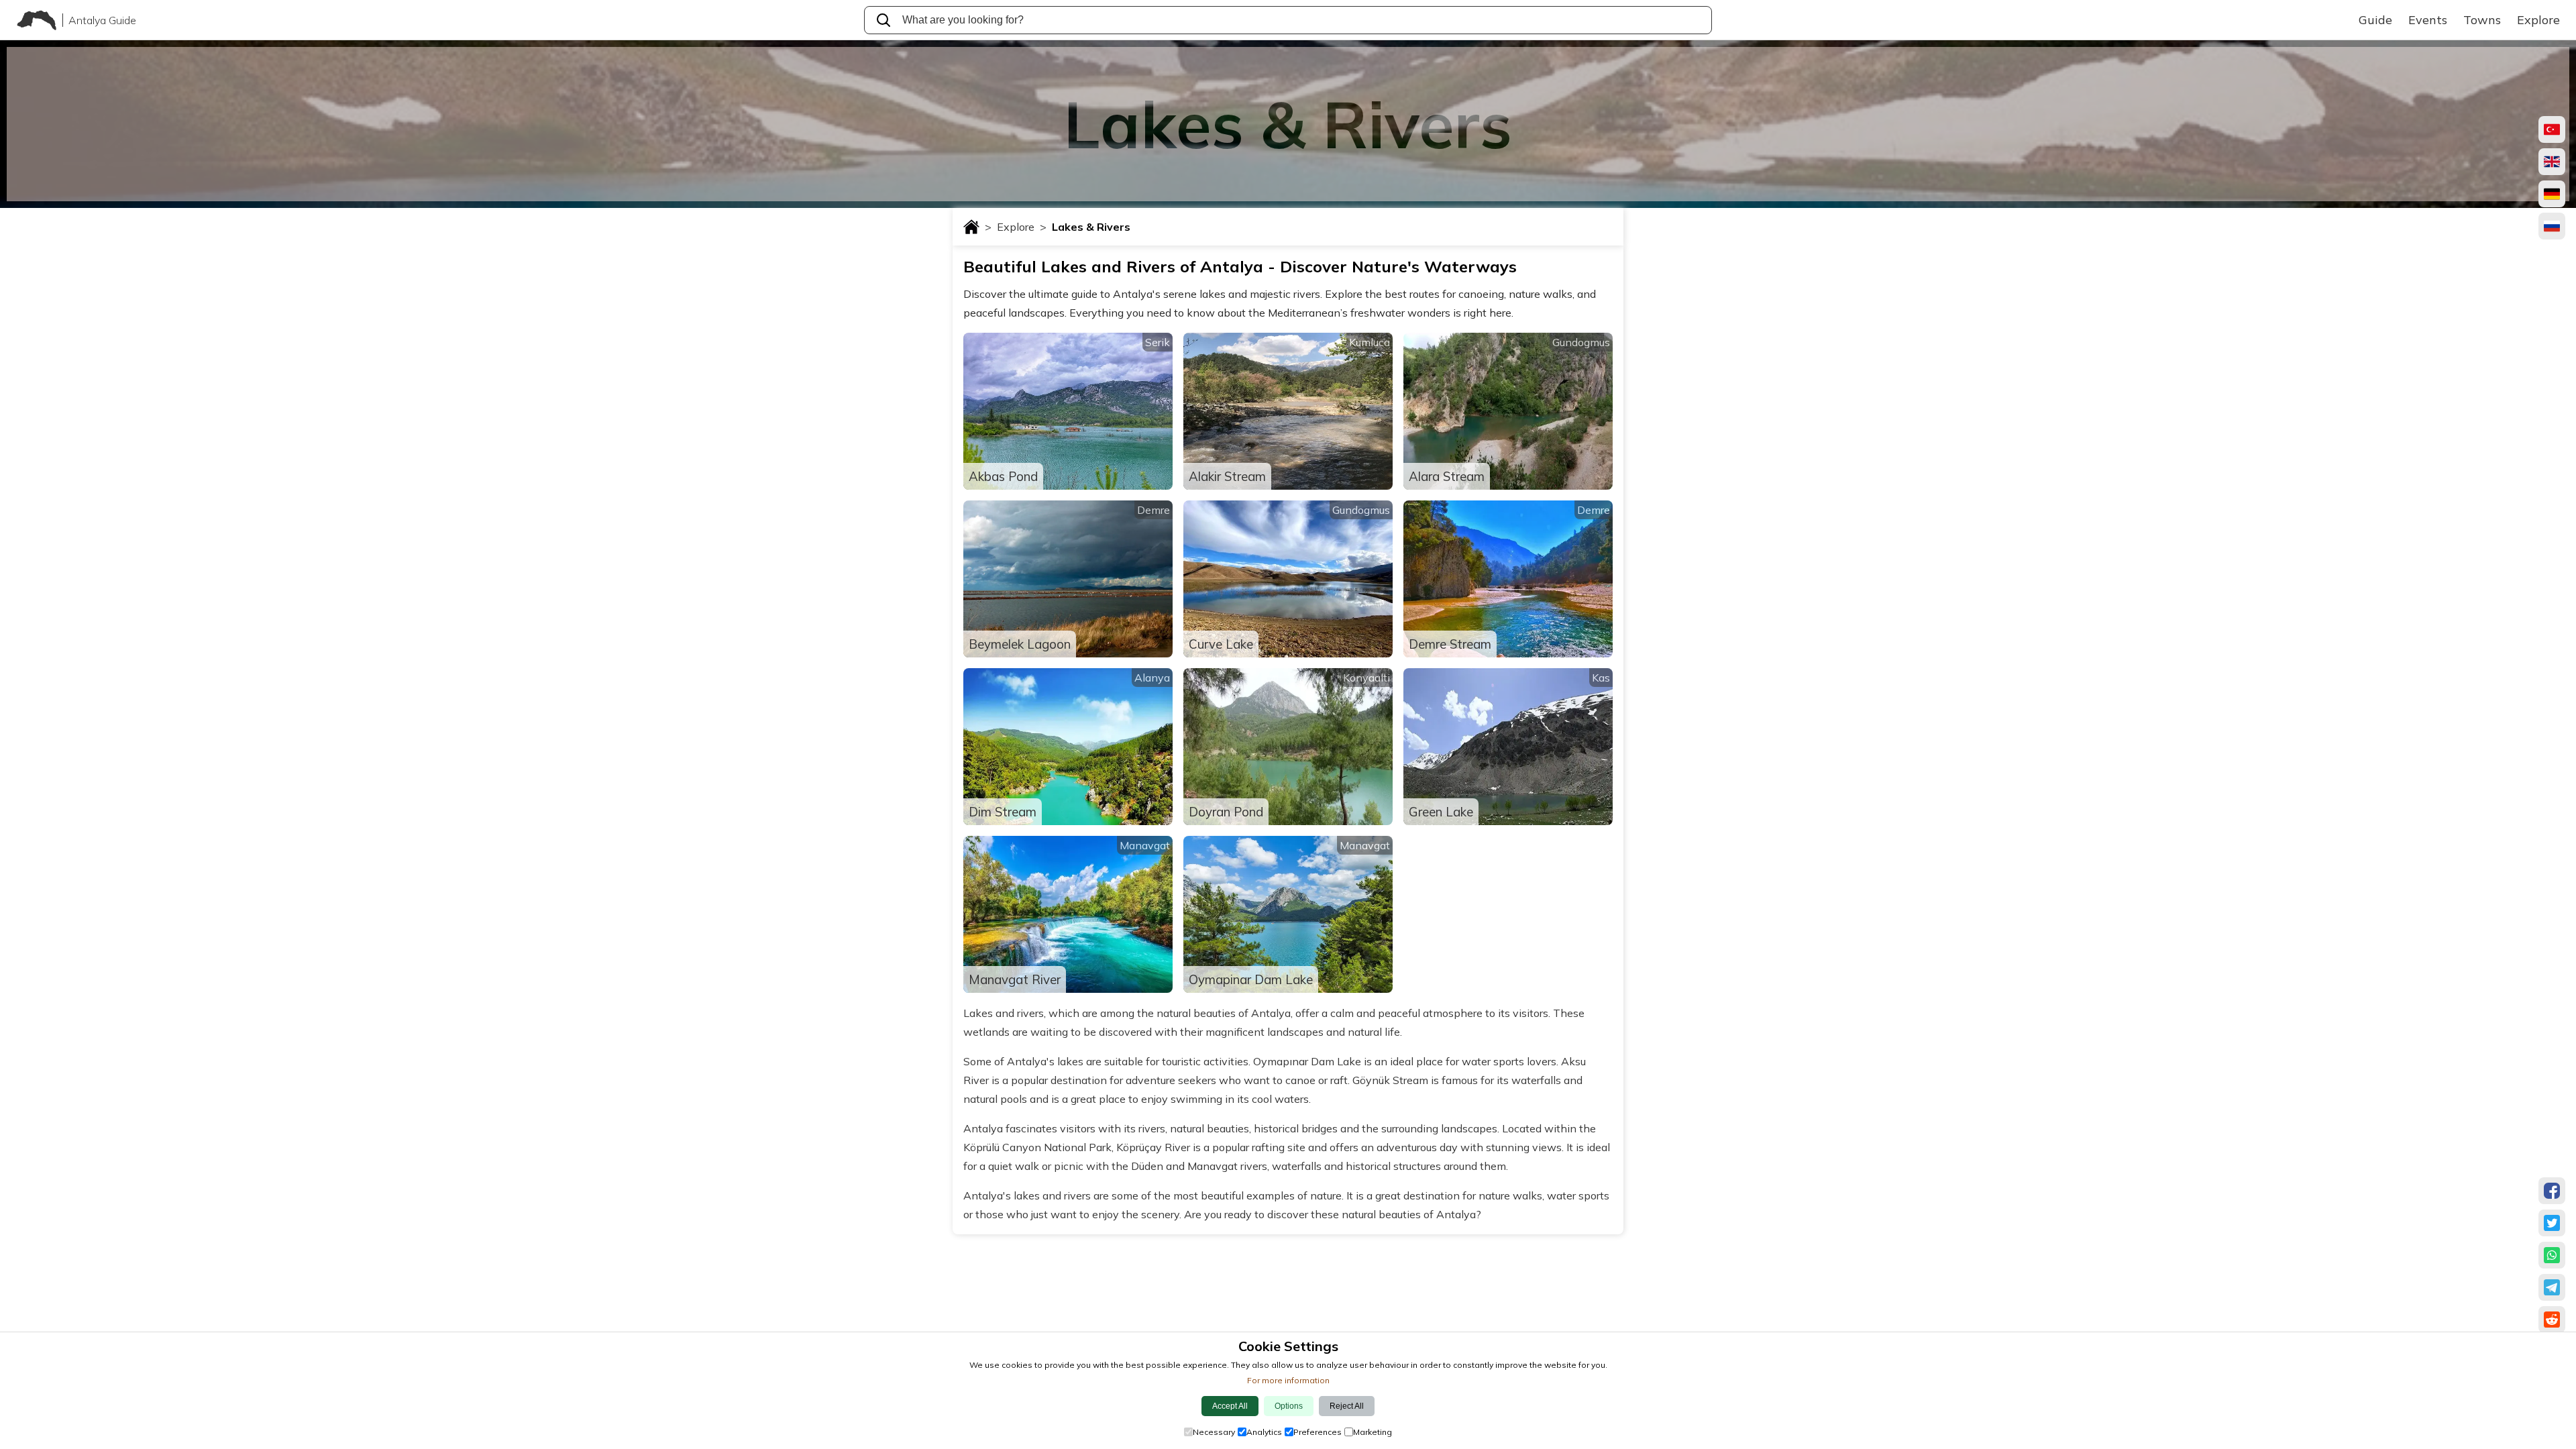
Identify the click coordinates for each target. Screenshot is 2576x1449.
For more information (1288, 1380)
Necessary (1214, 1432)
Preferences (1318, 1432)
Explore (1022, 227)
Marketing (1373, 1432)
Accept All (1230, 1406)
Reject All (1347, 1406)
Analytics (1264, 1432)
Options (1289, 1406)
